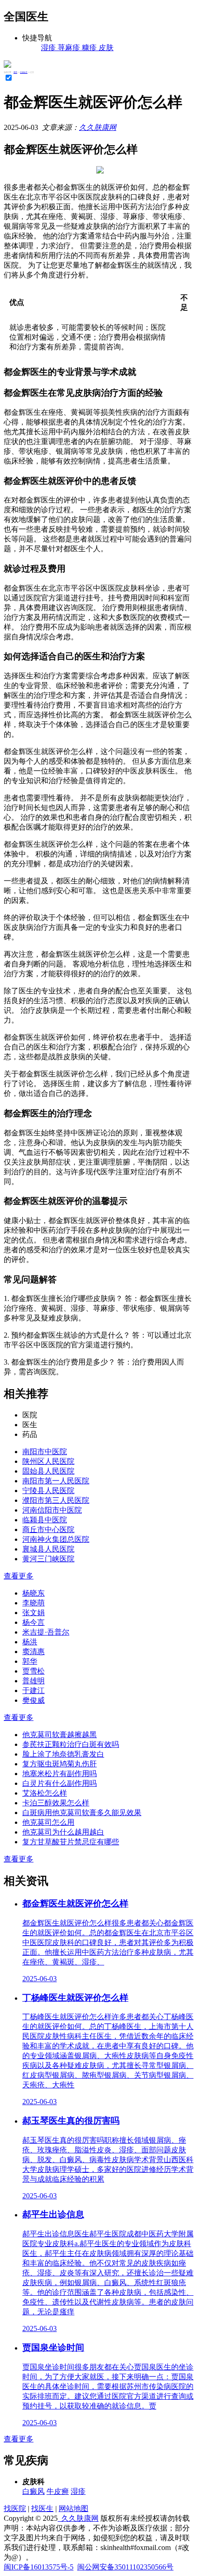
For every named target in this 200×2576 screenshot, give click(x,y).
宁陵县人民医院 (48, 1491)
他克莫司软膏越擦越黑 (60, 1735)
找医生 (42, 2508)
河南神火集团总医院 (56, 1539)
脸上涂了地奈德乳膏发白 (63, 1754)
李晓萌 (33, 1603)
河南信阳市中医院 (52, 1510)
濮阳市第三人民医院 (56, 1500)
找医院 (15, 2508)
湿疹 (78, 2491)
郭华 (30, 1661)
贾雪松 (33, 1671)
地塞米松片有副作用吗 (60, 1774)
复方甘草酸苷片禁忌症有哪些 (71, 1842)
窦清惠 (33, 1652)
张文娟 (33, 1613)
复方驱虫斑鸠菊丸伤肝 (60, 1764)
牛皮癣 (58, 2491)
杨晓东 (33, 1593)
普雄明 (33, 1681)
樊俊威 (33, 1700)
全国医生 (24, 72)
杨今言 (33, 1622)
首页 (15, 72)
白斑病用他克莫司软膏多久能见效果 (82, 1813)
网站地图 (73, 2508)
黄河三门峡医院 (48, 1559)
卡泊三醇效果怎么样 (56, 1803)
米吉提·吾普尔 (46, 1632)
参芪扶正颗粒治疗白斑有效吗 (71, 1744)
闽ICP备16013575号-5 (39, 2567)
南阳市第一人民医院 (56, 1481)
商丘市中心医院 (48, 1529)
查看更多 (19, 1576)
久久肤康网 (98, 127)
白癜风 (33, 2491)
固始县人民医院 (48, 1471)
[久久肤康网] (7, 65)
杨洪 (30, 1642)
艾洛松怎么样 (45, 1793)
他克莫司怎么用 (48, 1822)
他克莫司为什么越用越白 (63, 1832)
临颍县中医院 (45, 1520)
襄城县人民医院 (48, 1549)
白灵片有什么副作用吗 (60, 1783)
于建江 (33, 1690)
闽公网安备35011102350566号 (125, 2567)
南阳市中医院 (45, 1452)
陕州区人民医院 (48, 1461)
